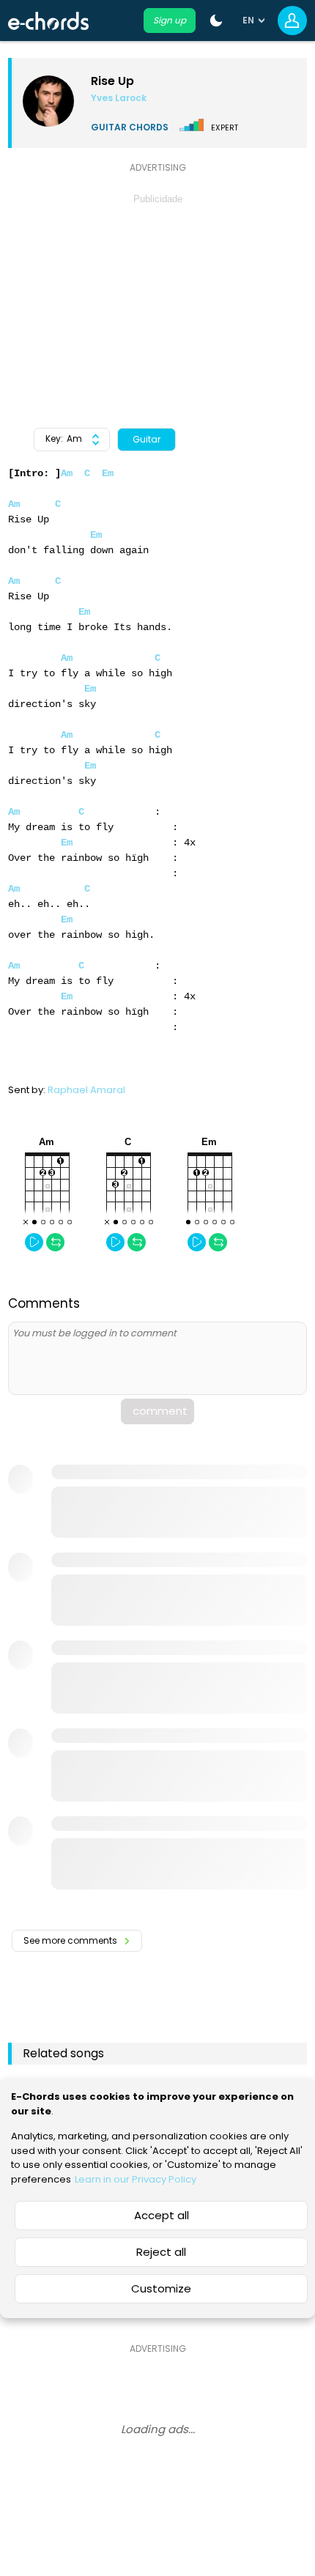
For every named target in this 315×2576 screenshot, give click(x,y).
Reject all (161, 2252)
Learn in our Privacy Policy (136, 2179)
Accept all (162, 2215)
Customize (161, 2288)
